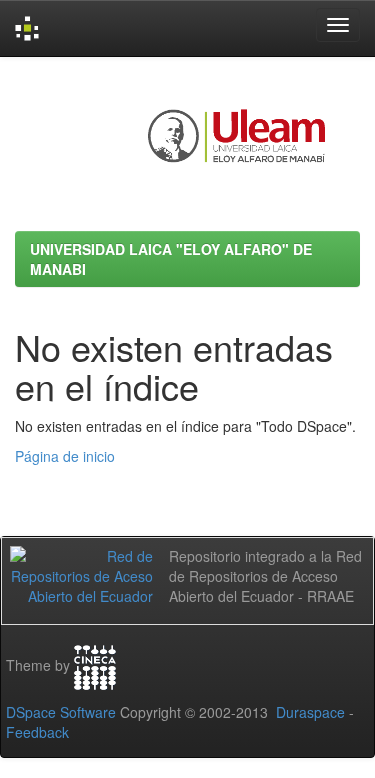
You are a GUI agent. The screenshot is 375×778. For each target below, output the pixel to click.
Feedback (37, 732)
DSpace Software (61, 712)
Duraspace (310, 712)
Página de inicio (65, 456)
